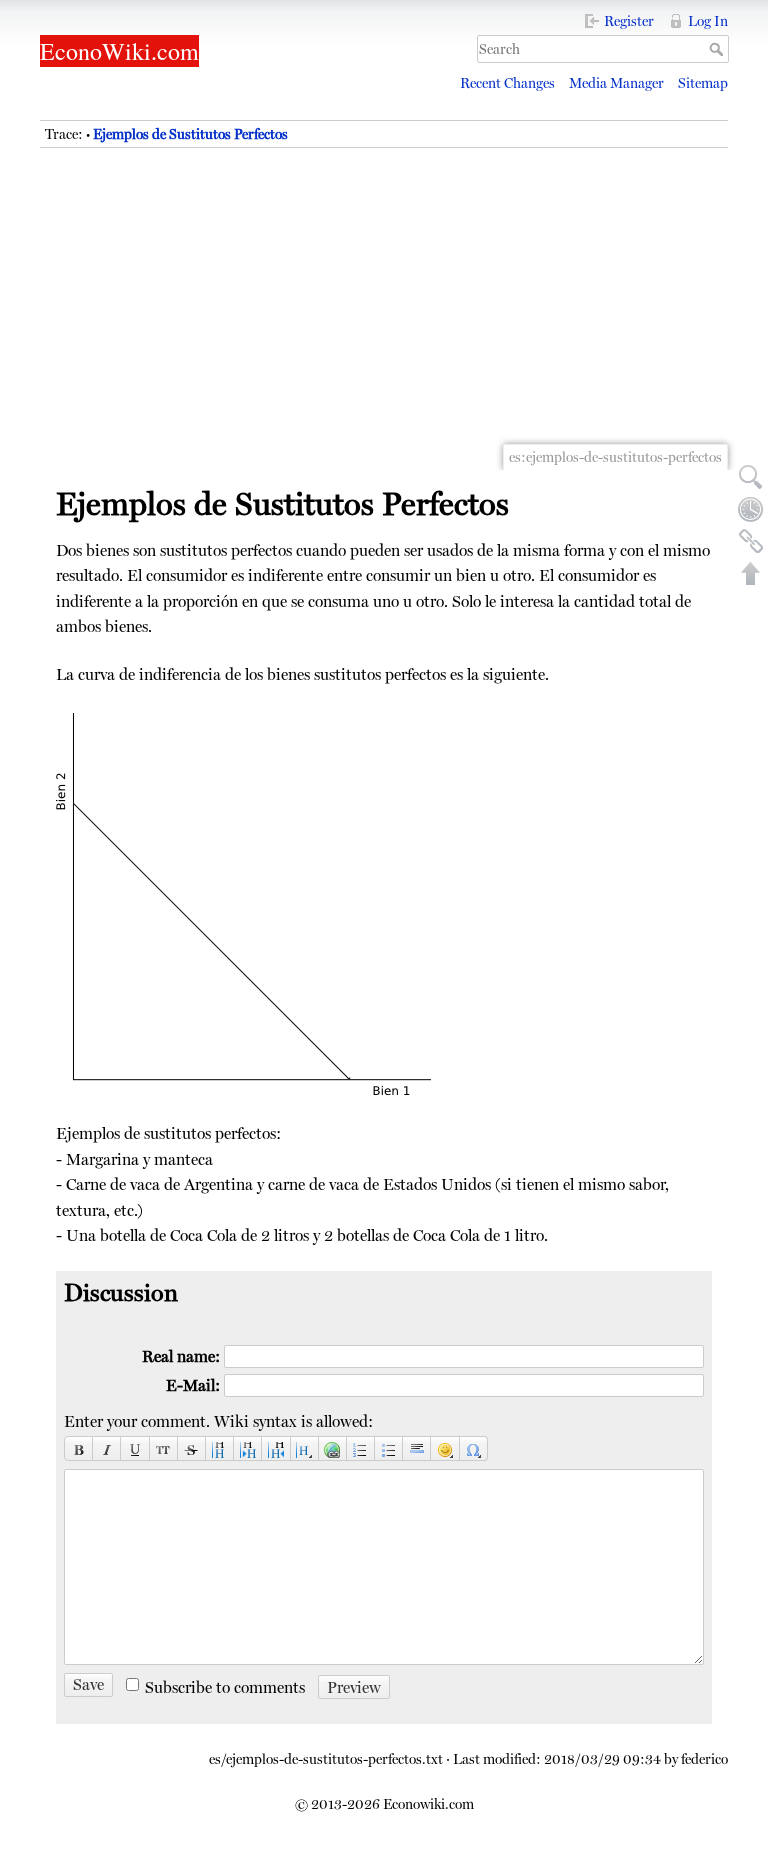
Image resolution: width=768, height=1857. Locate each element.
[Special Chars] (474, 1448)
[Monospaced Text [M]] (164, 1448)
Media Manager (616, 83)
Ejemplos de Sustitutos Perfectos (190, 134)
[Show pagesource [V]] (751, 477)
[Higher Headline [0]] (276, 1448)
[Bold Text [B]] (78, 1448)
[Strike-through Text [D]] (192, 1448)
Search (718, 49)
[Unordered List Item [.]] (389, 1448)
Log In (708, 21)
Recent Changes (507, 83)
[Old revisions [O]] (751, 509)
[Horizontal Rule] (417, 1448)
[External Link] (333, 1448)
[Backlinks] (751, 541)
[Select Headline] (305, 1448)
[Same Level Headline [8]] (220, 1448)
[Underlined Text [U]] (135, 1448)
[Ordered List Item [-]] (361, 1448)
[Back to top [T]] (751, 573)
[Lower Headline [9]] (248, 1448)
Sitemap (703, 83)
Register (629, 21)
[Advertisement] (384, 320)
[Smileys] (445, 1448)
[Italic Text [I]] (107, 1448)
